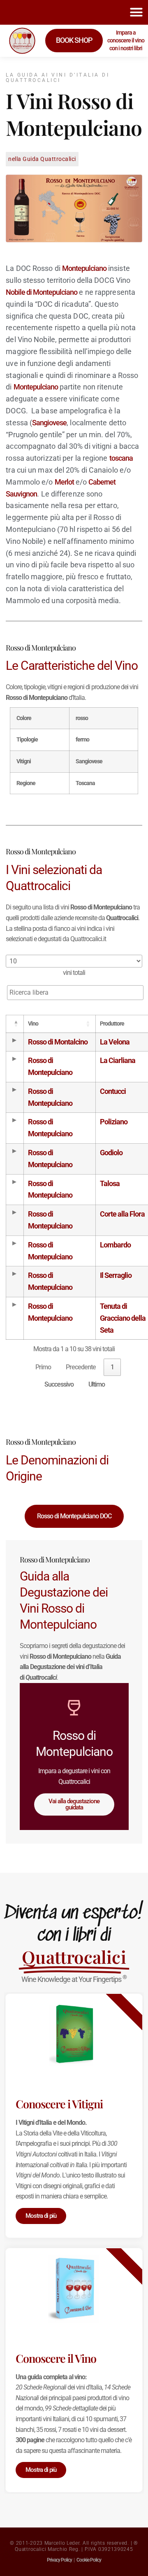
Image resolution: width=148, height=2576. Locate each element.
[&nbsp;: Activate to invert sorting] (15, 1024)
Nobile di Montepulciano (42, 292)
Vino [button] (33, 1024)
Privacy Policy (59, 2560)
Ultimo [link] (97, 1384)
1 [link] (112, 1367)
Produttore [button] (112, 1024)
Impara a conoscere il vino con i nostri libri (126, 40)
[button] (136, 12)
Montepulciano (84, 268)
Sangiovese (49, 423)
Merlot (64, 482)
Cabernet (102, 482)
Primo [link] (43, 1367)
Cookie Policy (89, 2560)
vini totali (74, 973)
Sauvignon (21, 494)
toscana (121, 458)
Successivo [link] (59, 1384)
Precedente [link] (81, 1367)
